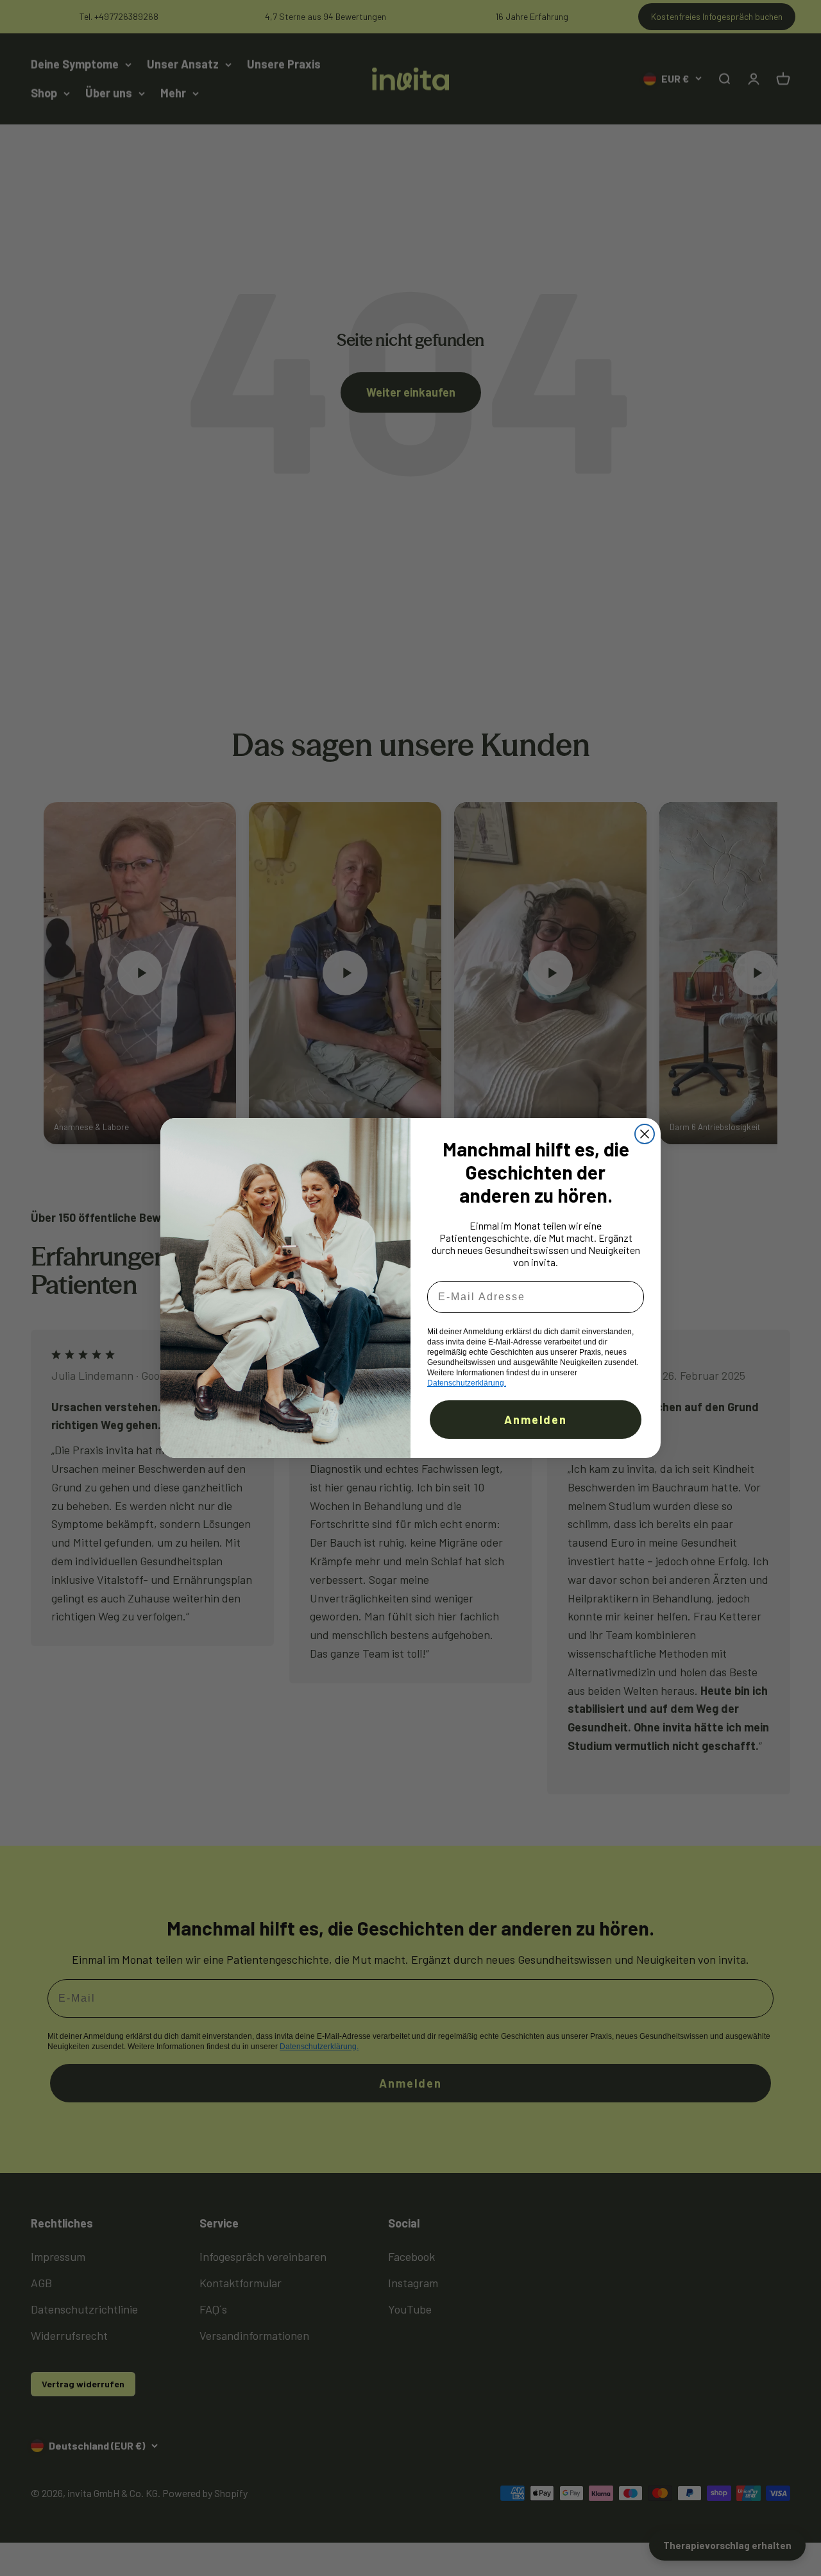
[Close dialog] (645, 1134)
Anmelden (536, 1420)
